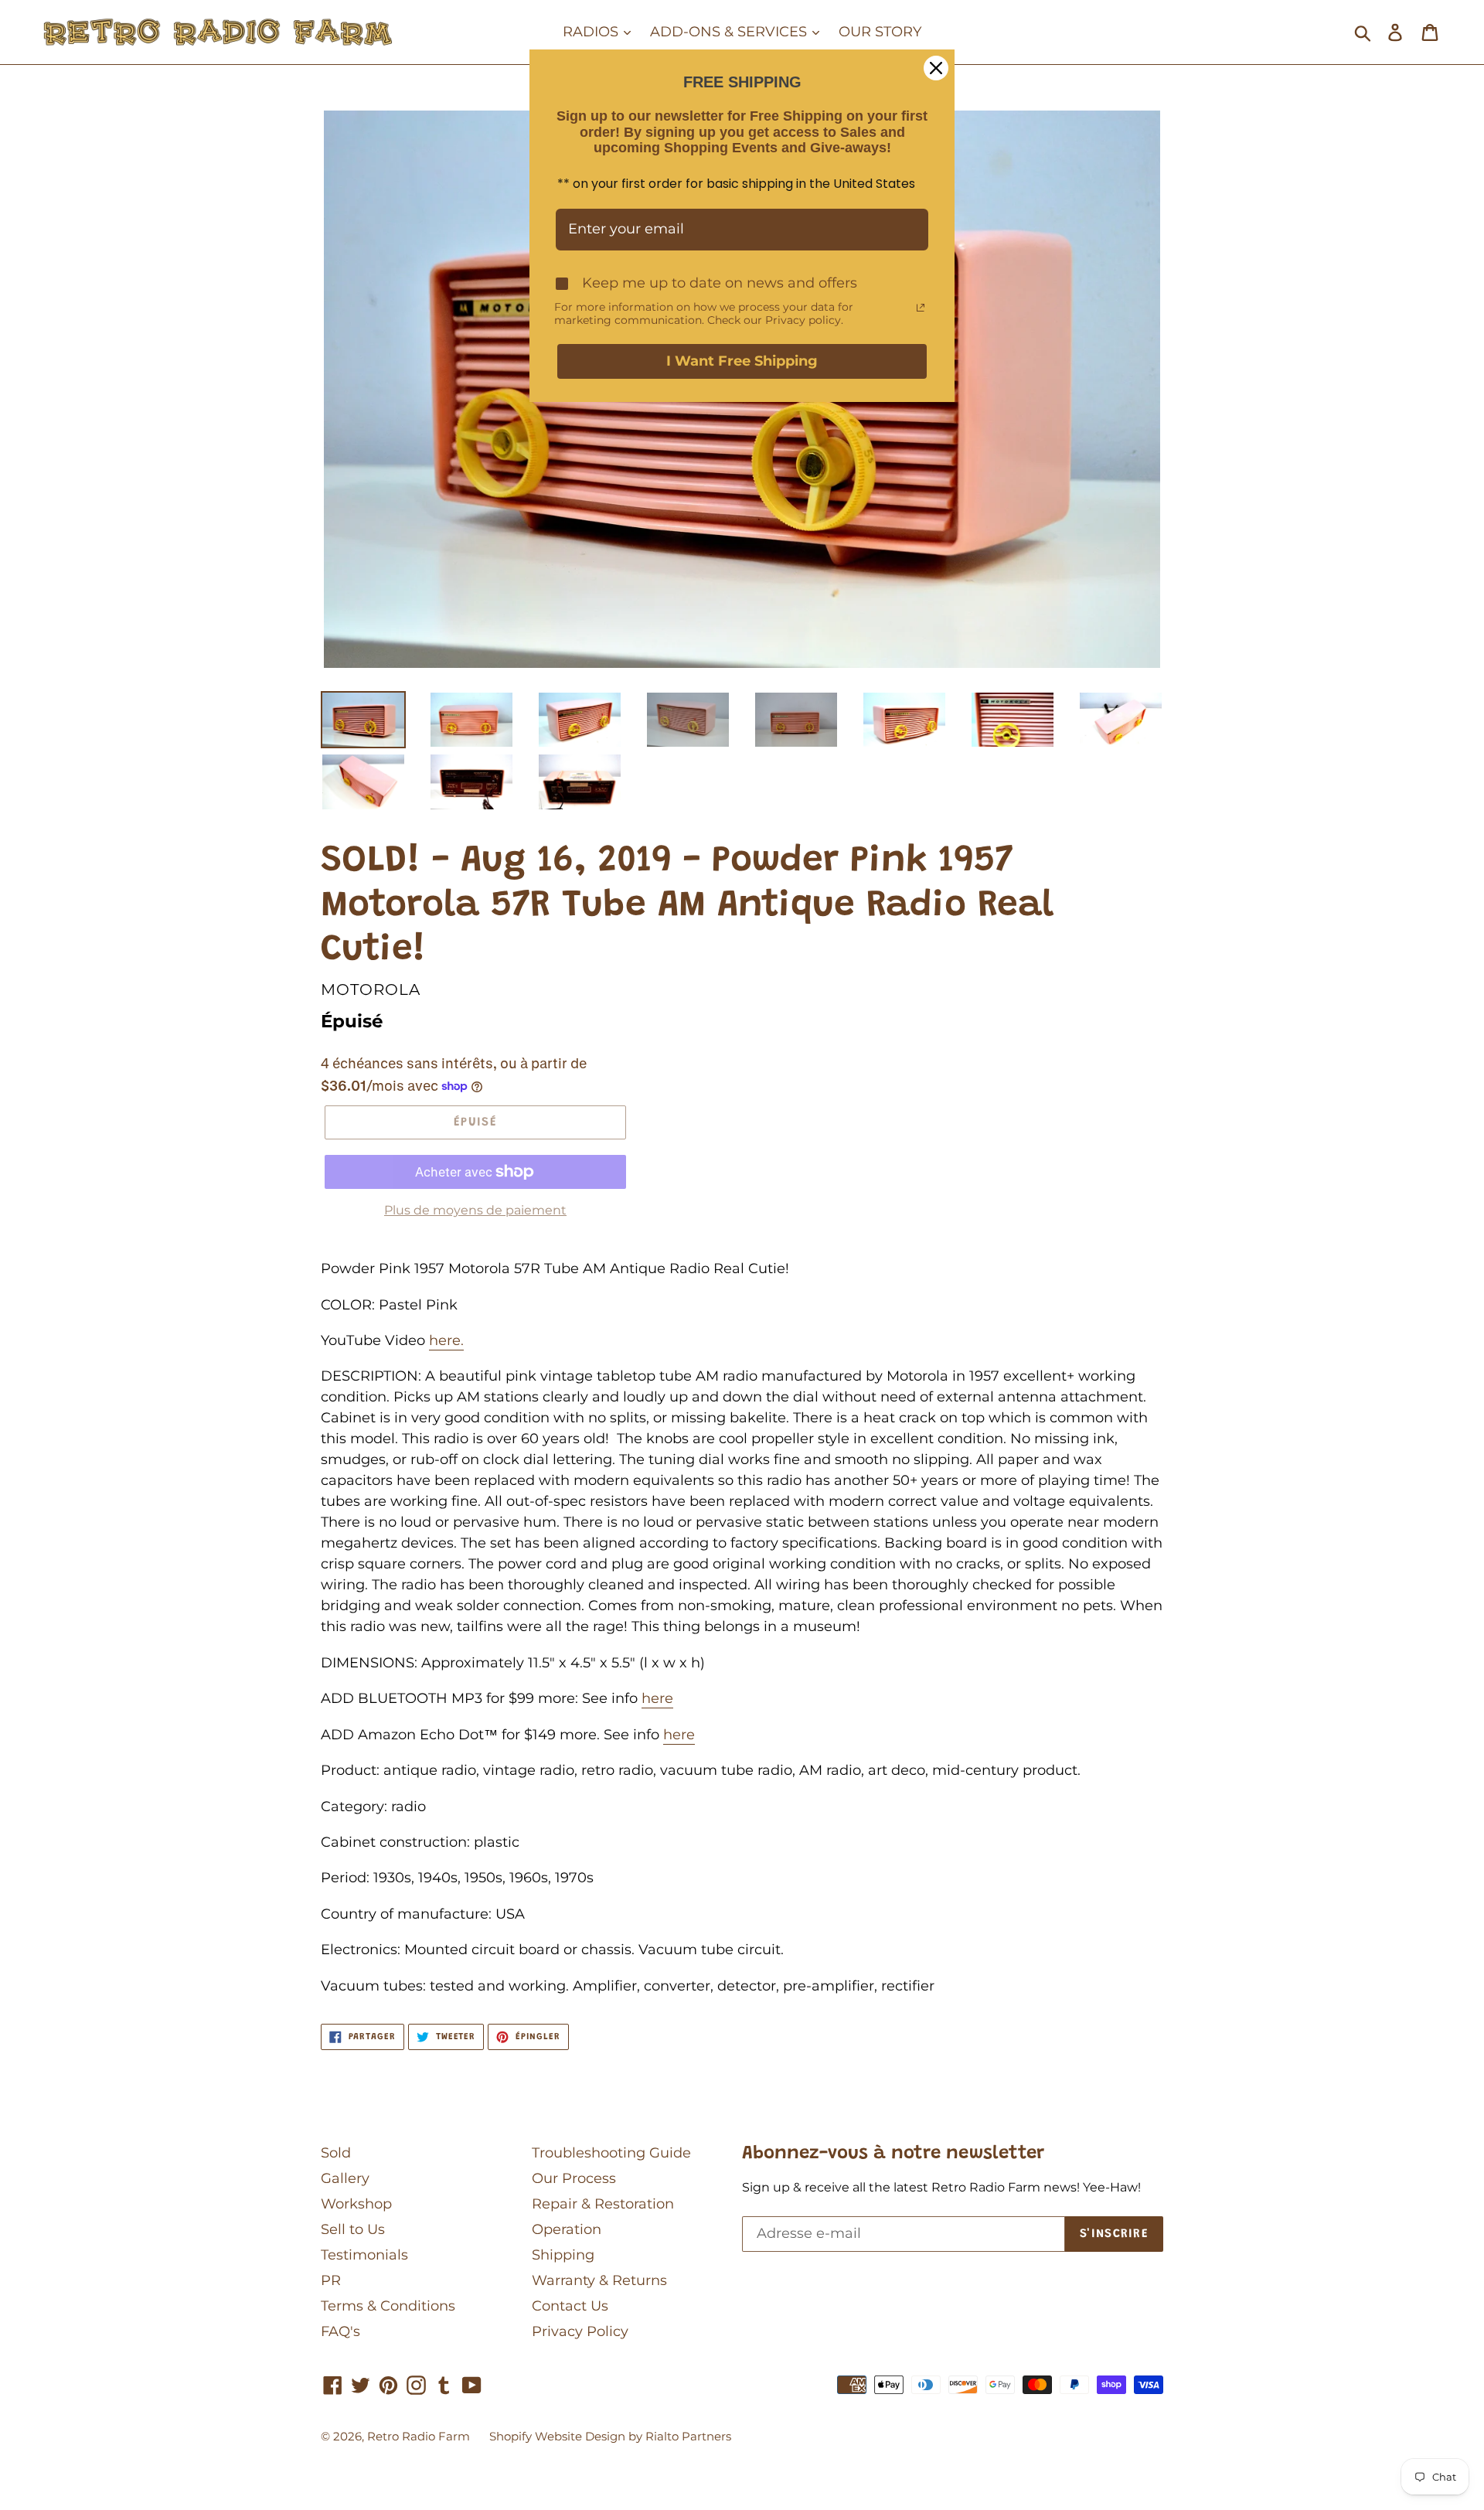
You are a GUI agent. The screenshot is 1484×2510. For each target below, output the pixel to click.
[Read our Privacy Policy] (921, 308)
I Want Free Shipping (742, 361)
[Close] (936, 68)
